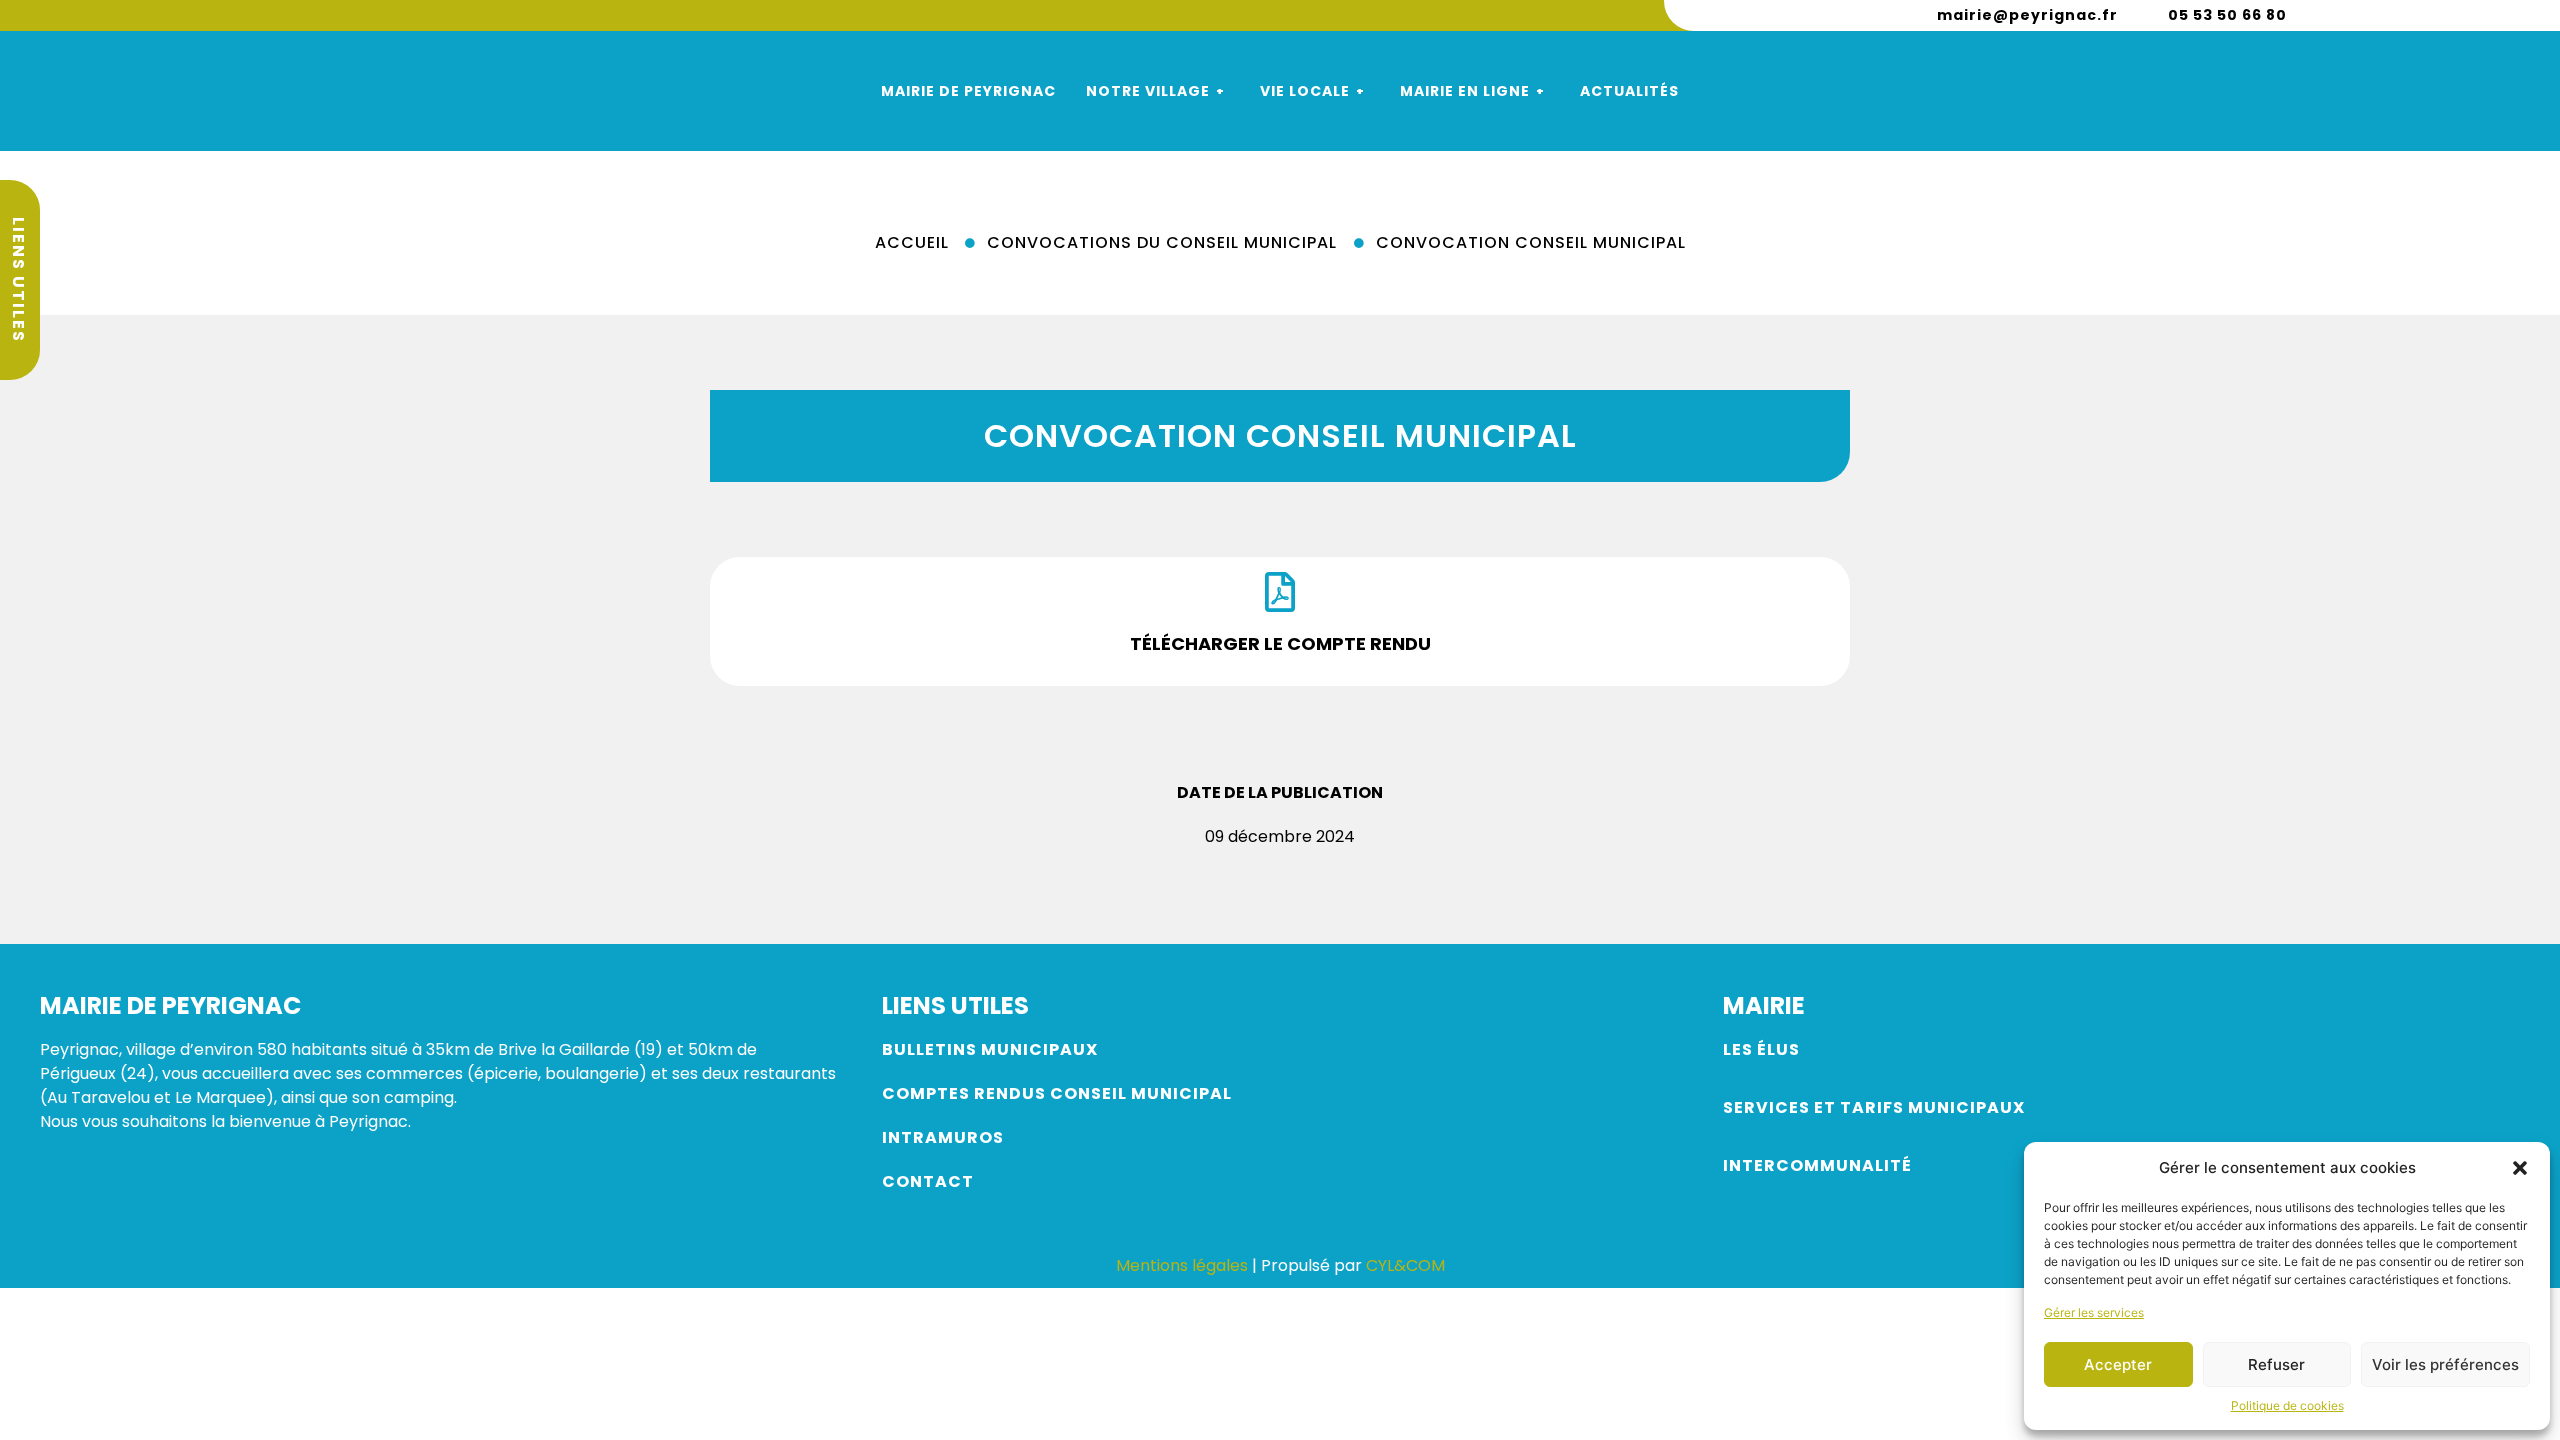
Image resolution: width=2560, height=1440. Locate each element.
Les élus (1763, 1049)
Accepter (2118, 1364)
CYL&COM (1405, 1265)
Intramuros (943, 1137)
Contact (928, 1181)
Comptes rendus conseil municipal (1057, 1093)
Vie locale (1305, 91)
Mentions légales (1182, 1265)
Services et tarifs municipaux (1874, 1107)
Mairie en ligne (1465, 91)
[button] (2520, 1168)
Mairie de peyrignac (968, 91)
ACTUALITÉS (1629, 91)
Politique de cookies (2287, 1405)
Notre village (1148, 91)
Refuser (2276, 1364)
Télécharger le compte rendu (1280, 643)
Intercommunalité (1817, 1165)
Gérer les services (2094, 1312)
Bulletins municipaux (990, 1049)
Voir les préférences (2445, 1364)
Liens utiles (18, 280)
